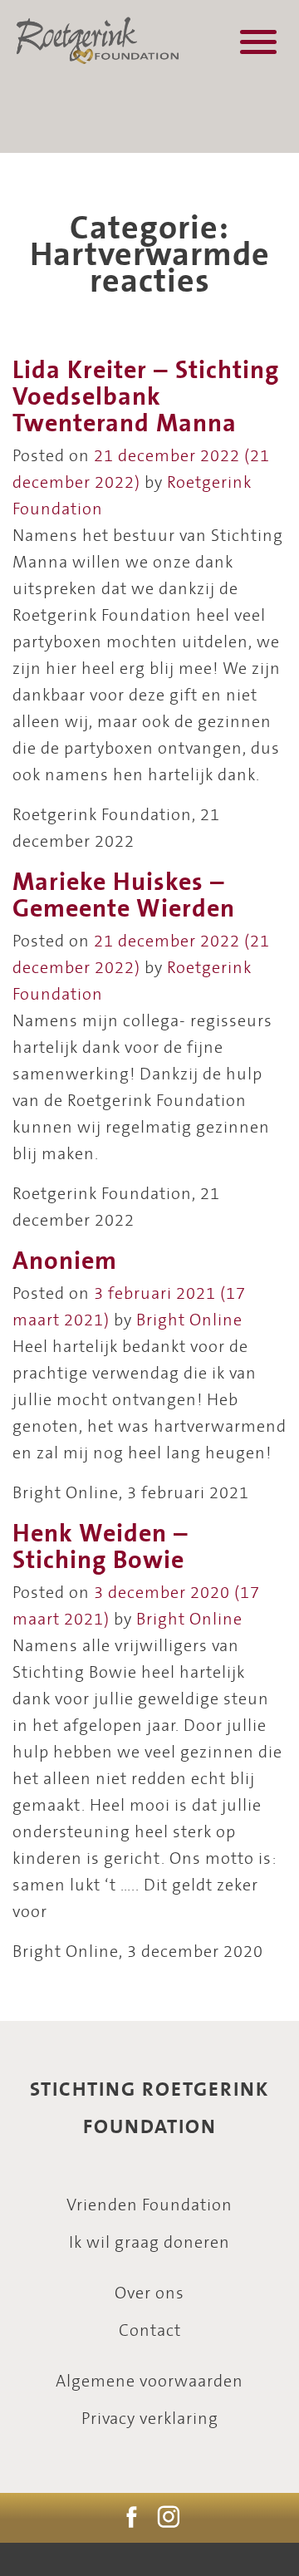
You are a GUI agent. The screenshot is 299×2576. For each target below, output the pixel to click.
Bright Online (189, 1321)
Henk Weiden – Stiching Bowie (100, 1547)
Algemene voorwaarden (149, 2382)
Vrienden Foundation (149, 2206)
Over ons (149, 2294)
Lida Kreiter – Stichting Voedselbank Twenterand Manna (146, 397)
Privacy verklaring (150, 2419)
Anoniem (65, 1261)
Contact (150, 2331)
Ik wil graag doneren (149, 2243)
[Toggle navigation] (258, 42)
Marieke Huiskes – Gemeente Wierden (124, 896)
